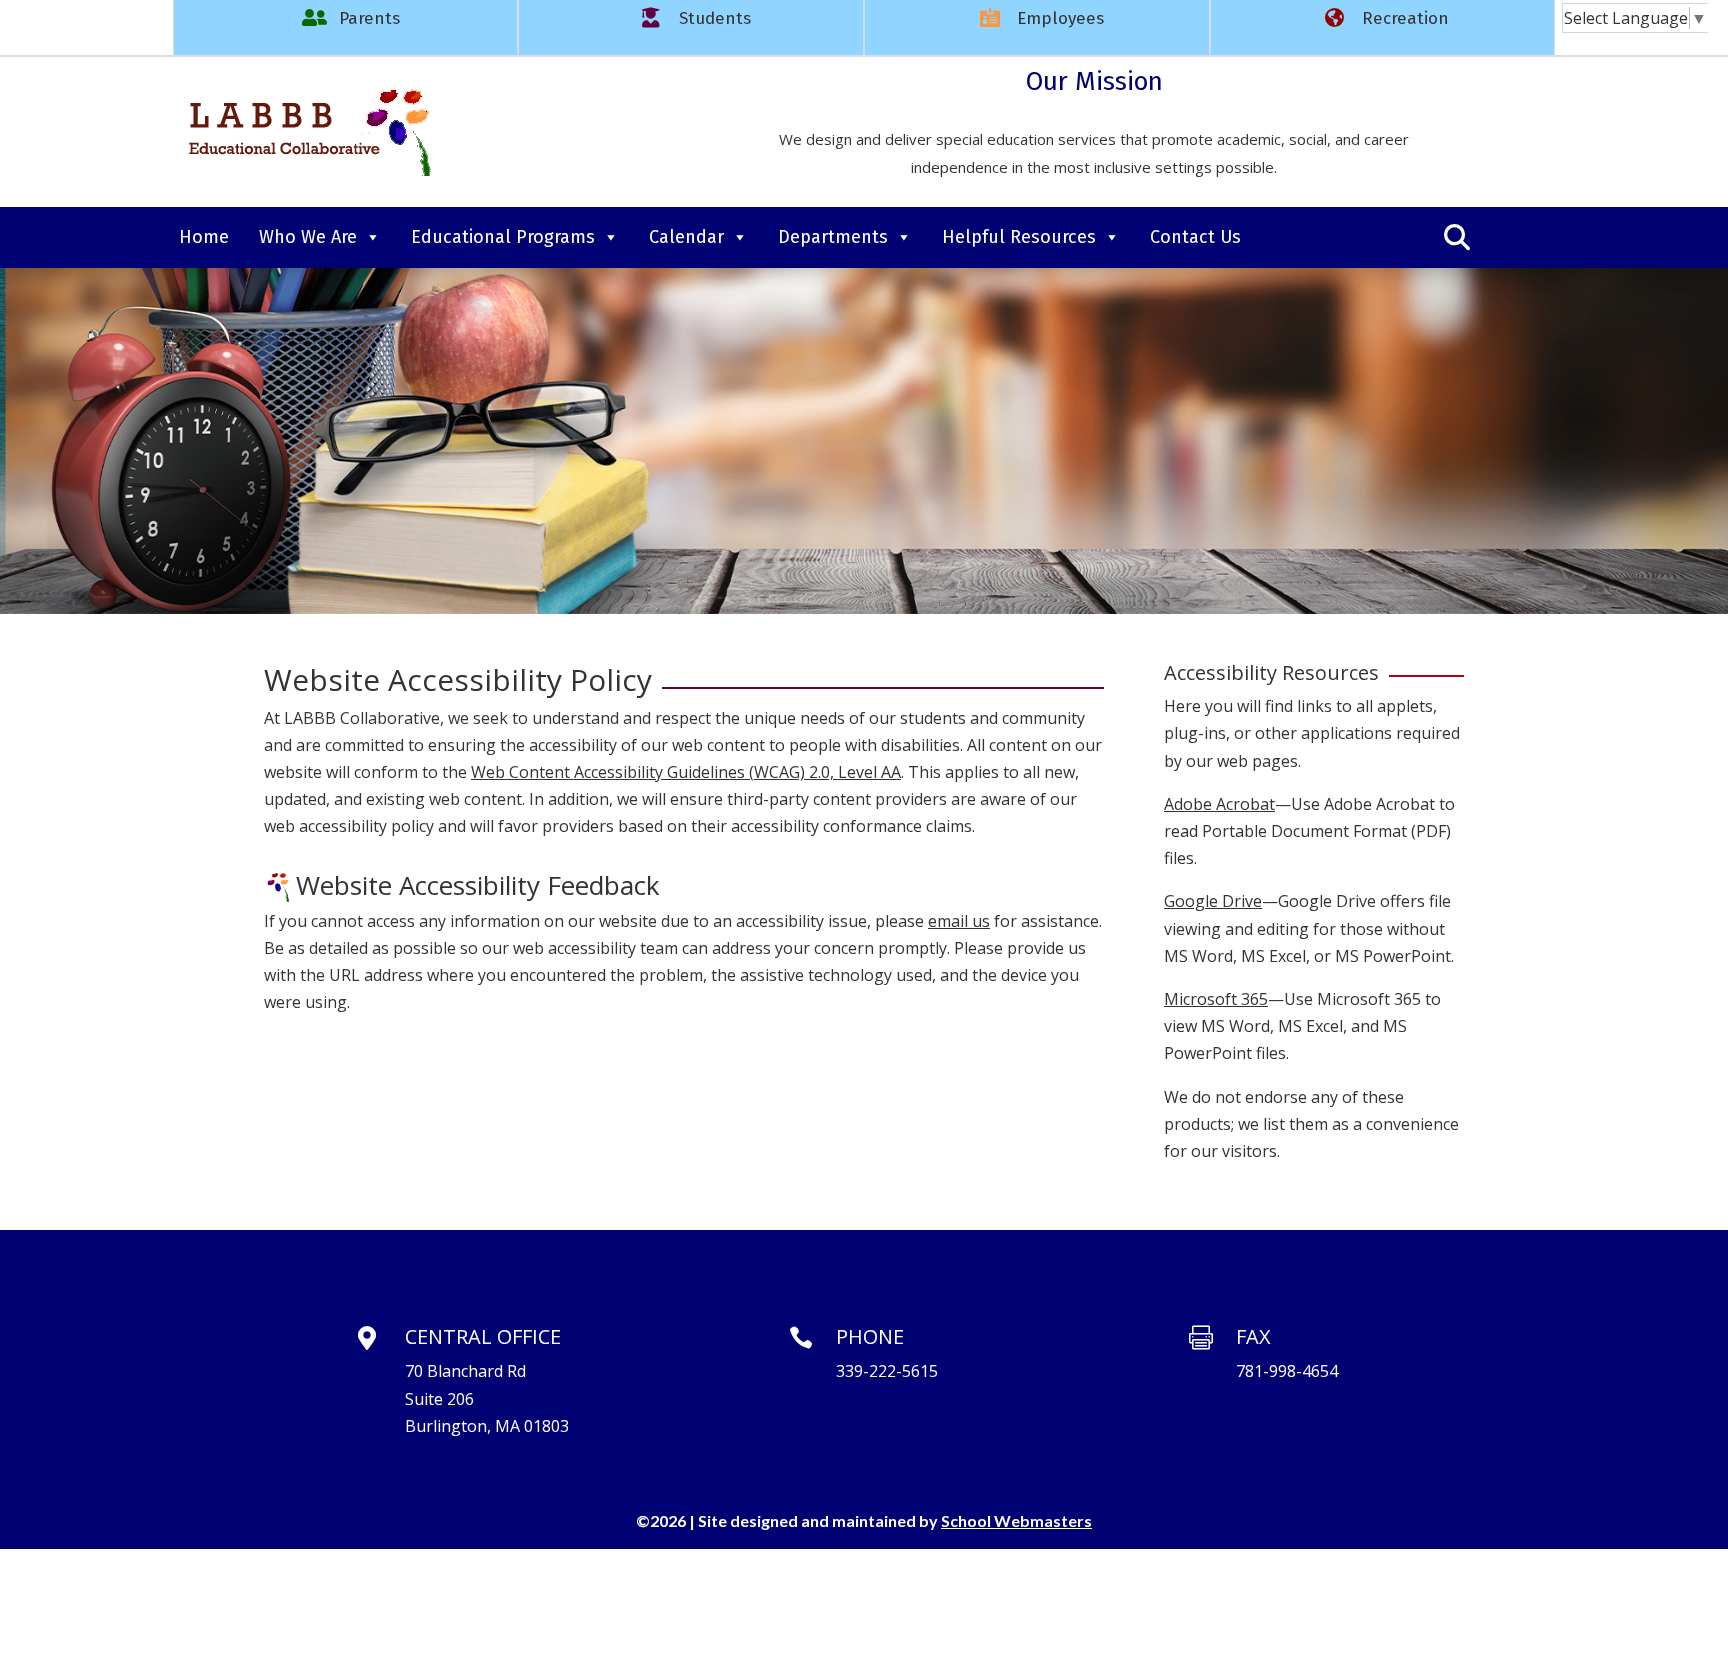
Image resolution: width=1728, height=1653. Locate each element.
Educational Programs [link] (503, 237)
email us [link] (959, 921)
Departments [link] (833, 237)
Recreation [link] (1405, 18)
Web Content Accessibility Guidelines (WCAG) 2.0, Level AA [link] (686, 772)
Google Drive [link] (1213, 901)
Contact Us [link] (1195, 237)
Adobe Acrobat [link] (1219, 804)
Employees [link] (1060, 18)
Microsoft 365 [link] (1216, 999)
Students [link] (715, 18)
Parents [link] (369, 18)
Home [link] (204, 237)
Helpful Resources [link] (1019, 237)
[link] (1635, 18)
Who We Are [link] (308, 237)
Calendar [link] (686, 237)
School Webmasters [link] (1016, 1520)
